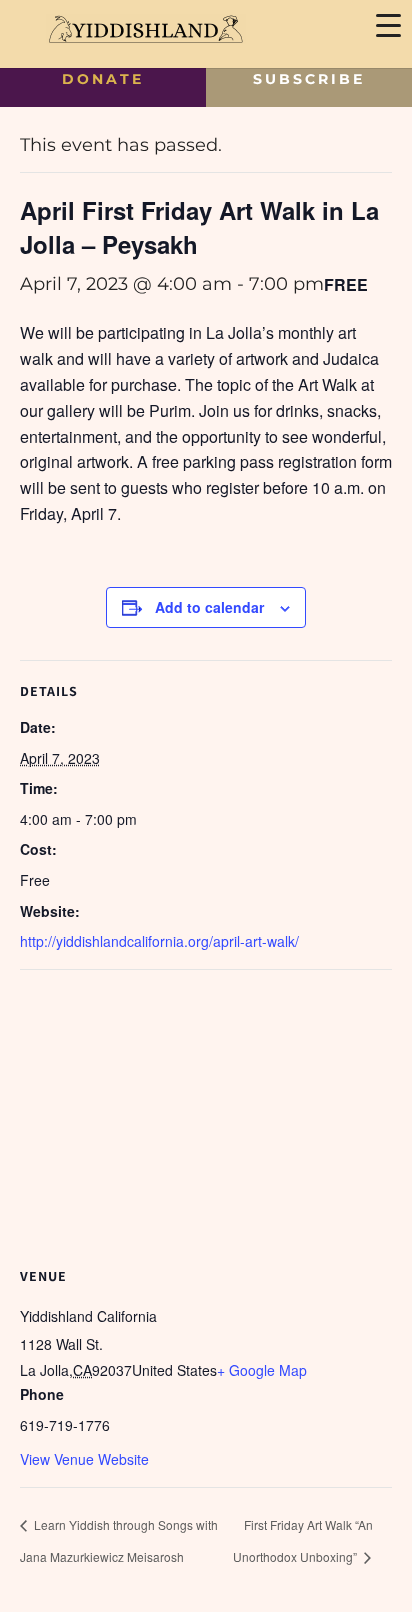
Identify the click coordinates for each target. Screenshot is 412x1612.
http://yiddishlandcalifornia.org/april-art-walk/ (159, 941)
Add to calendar (209, 607)
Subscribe (309, 79)
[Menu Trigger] (388, 24)
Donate (103, 79)
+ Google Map (262, 1370)
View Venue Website (84, 1459)
